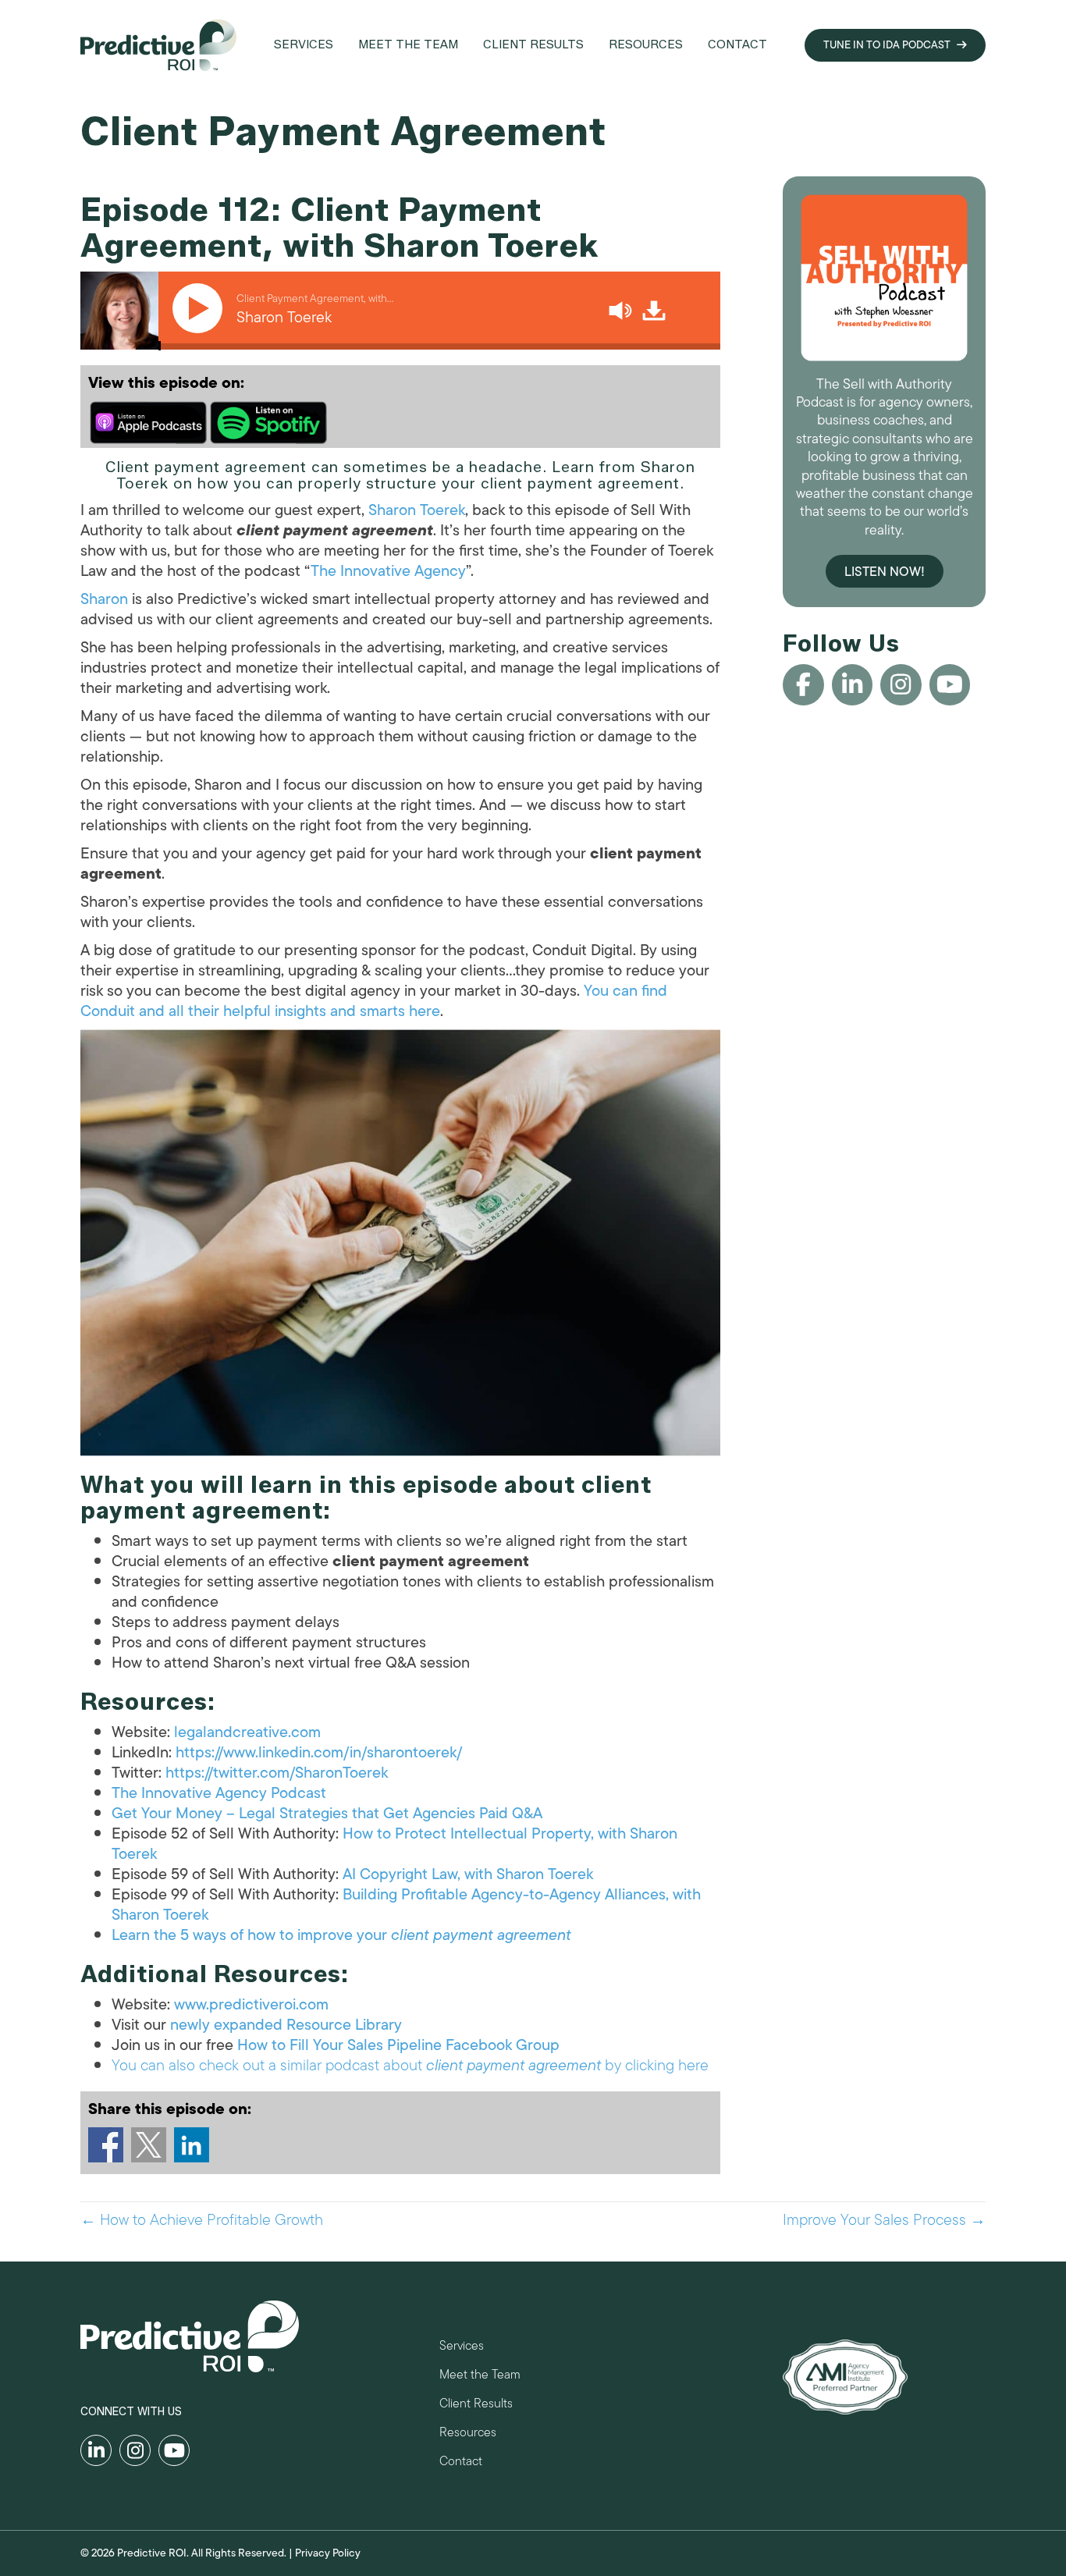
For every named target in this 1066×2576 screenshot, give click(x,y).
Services (462, 2348)
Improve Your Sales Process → (884, 2220)
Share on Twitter (149, 2145)
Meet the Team (480, 2377)
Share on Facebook (106, 2145)
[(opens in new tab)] (845, 2376)
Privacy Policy (328, 2553)
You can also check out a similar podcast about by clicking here (410, 2065)
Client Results (476, 2405)
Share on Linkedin (192, 2145)
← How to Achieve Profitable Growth (202, 2220)
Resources (468, 2434)
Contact (461, 2463)
